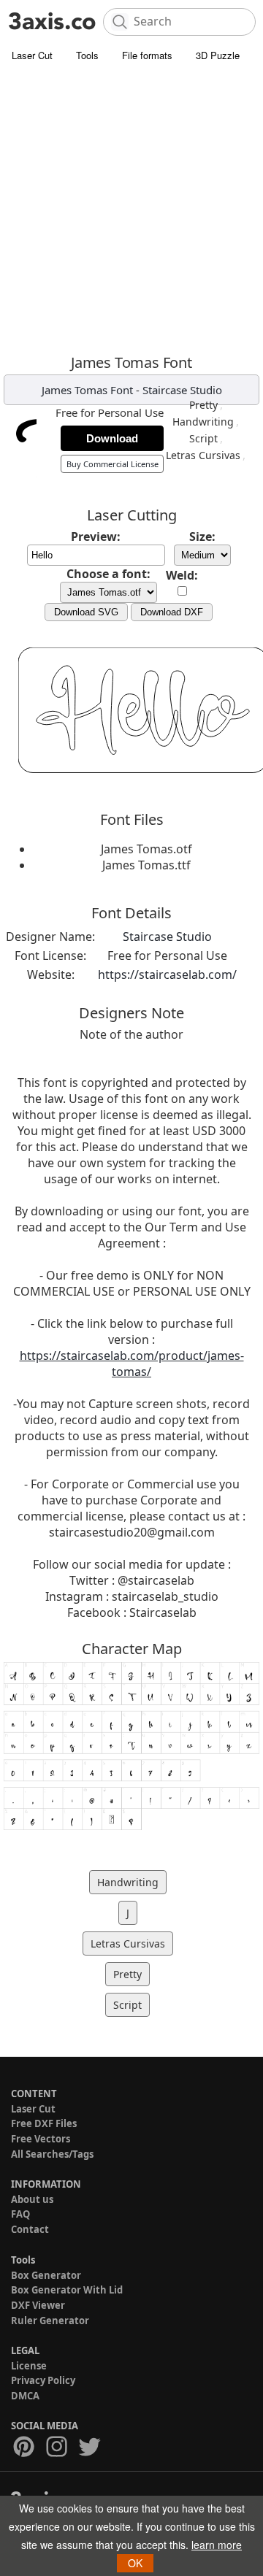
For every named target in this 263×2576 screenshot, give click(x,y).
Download (112, 438)
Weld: (182, 575)
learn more (217, 2545)
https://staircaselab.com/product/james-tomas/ (132, 1364)
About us (32, 2199)
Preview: (96, 537)
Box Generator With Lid (67, 2290)
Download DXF (172, 612)
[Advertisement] (131, 208)
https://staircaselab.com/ (167, 974)
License (29, 2366)
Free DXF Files (44, 2123)
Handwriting (203, 422)
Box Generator (46, 2275)
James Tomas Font (87, 390)
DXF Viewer (38, 2305)
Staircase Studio (182, 390)
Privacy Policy (43, 2380)
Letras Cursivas (203, 455)
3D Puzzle (218, 55)
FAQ (20, 2214)
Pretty (203, 405)
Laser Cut (32, 55)
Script (203, 438)
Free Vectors (41, 2139)
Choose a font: (108, 574)
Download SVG (86, 612)
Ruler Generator (50, 2321)
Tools (87, 55)
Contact (30, 2229)
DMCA (25, 2396)
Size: (202, 537)
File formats (147, 55)
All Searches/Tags (52, 2154)
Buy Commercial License (113, 464)
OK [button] (135, 2563)
